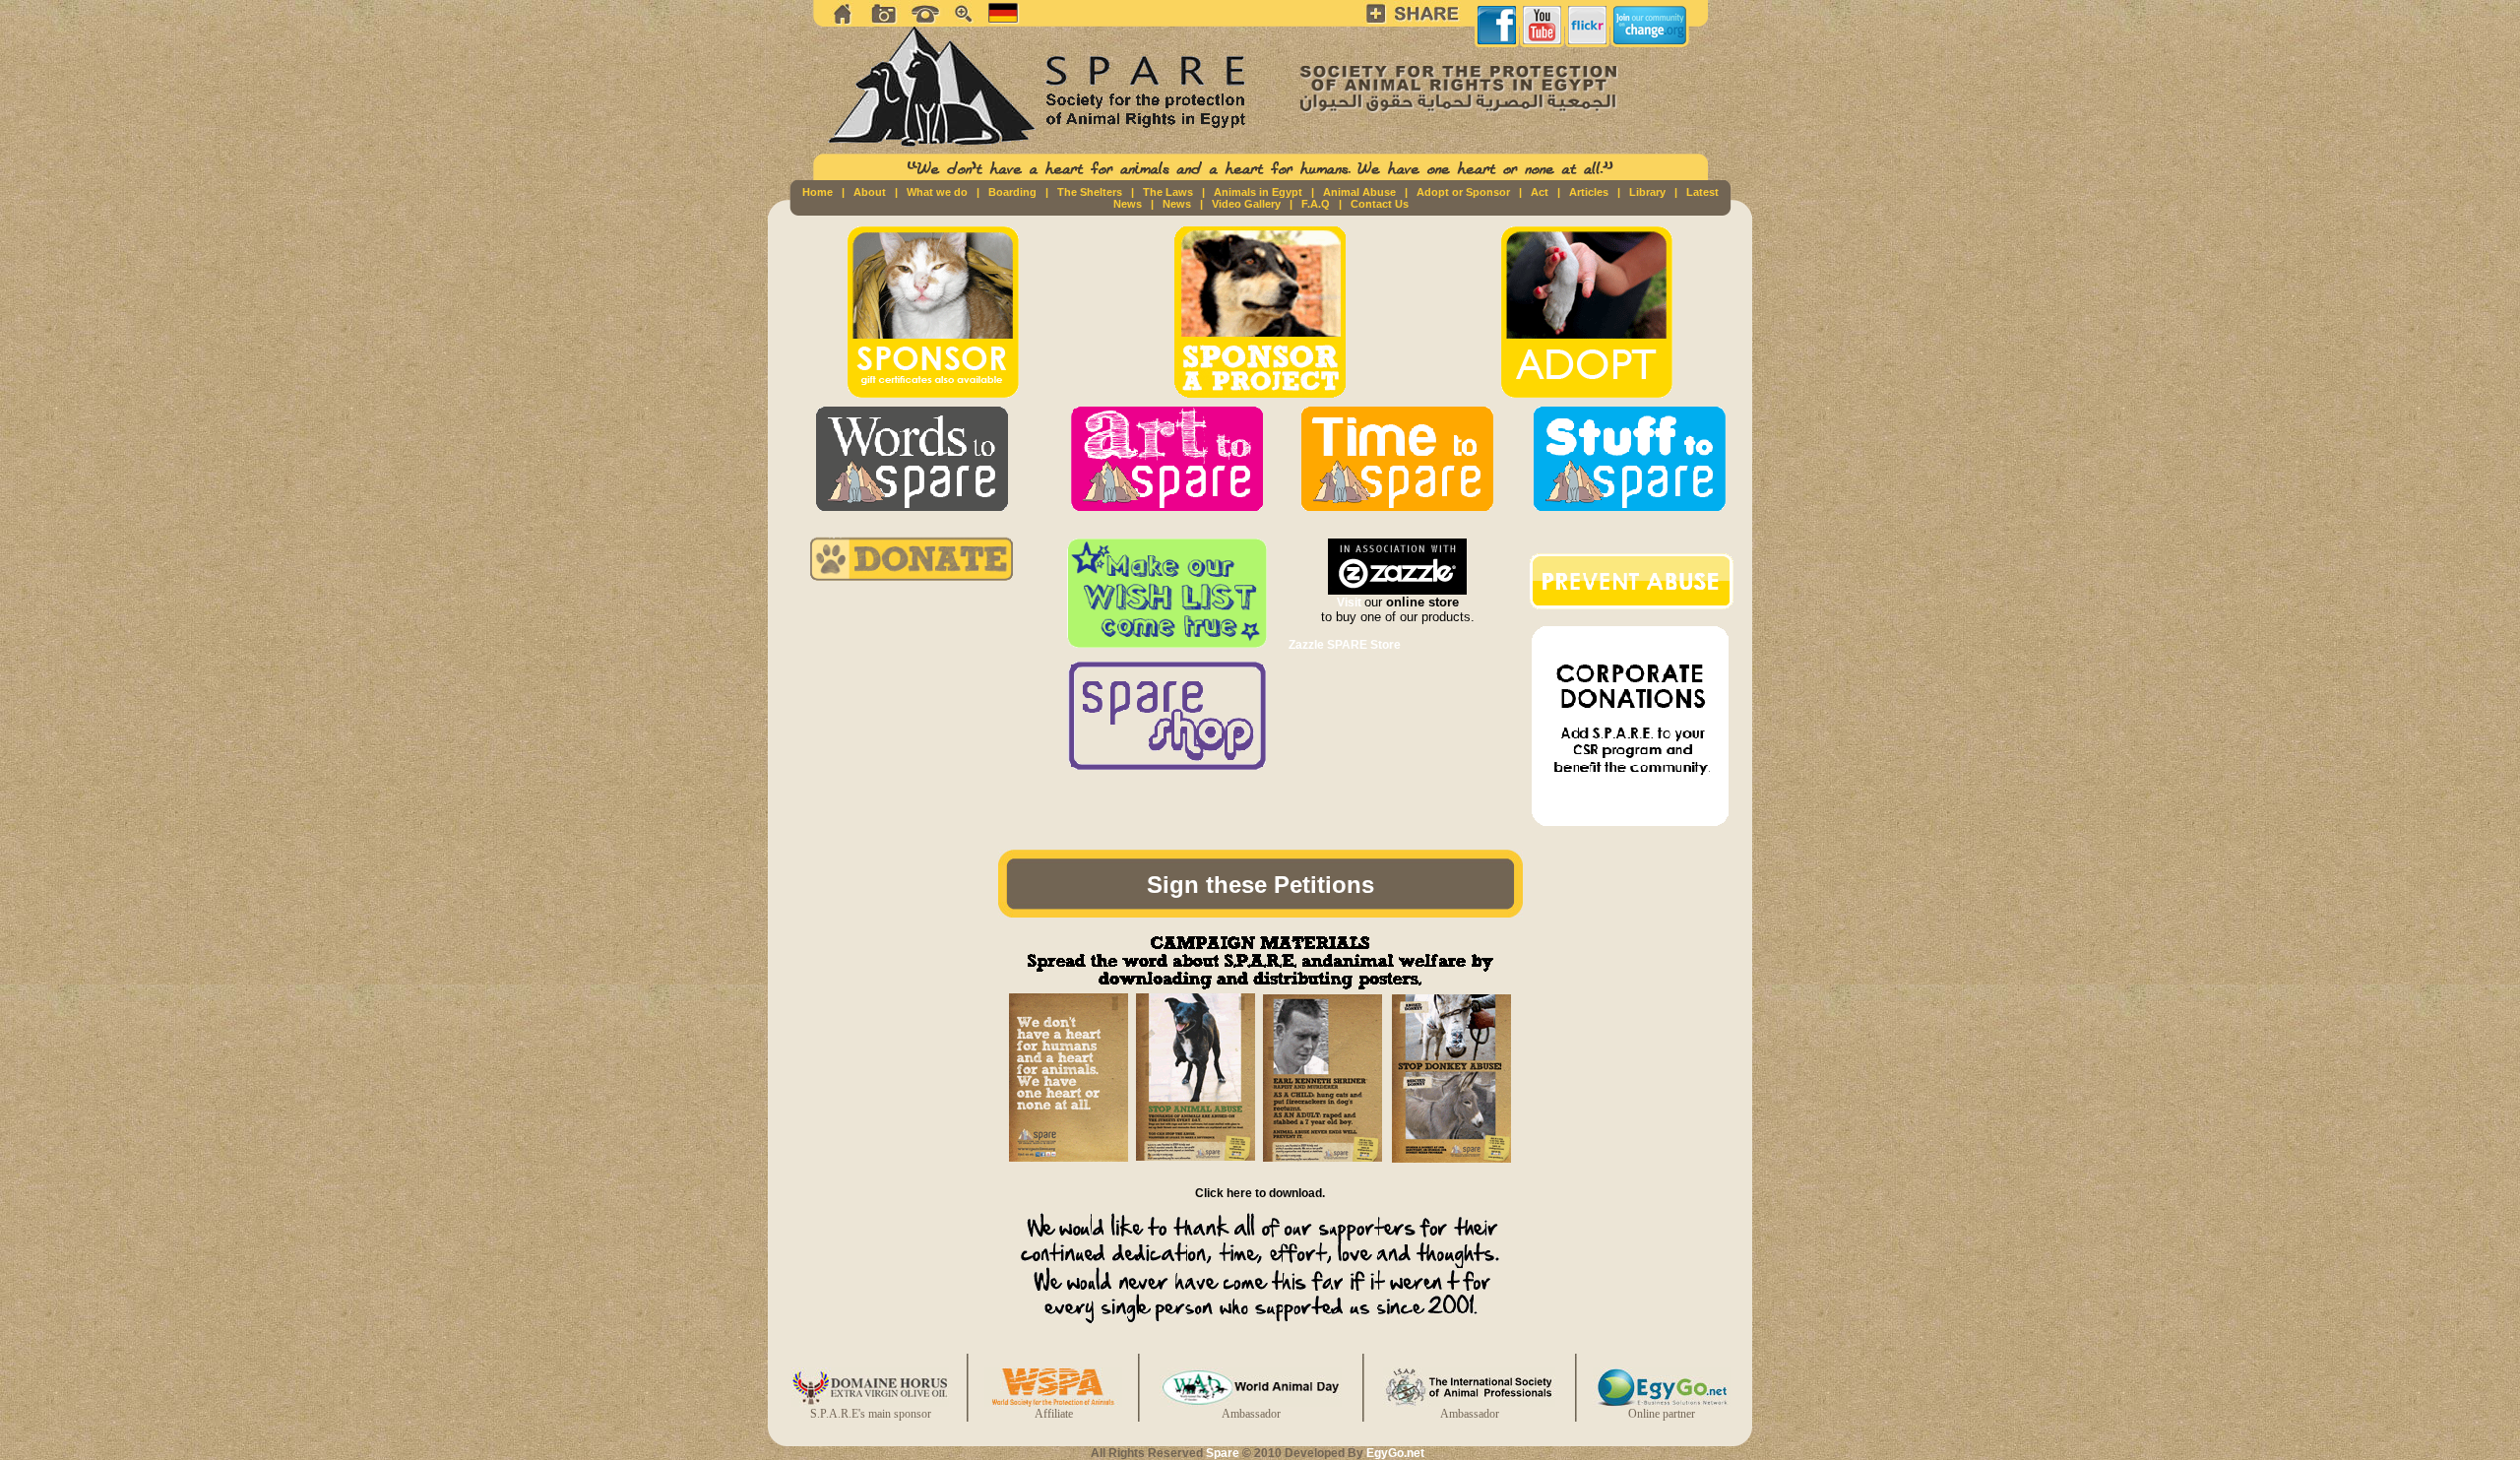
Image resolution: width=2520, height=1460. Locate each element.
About (870, 192)
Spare (1223, 1453)
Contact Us (1380, 204)
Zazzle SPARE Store (1345, 645)
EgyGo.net (1395, 1453)
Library (1647, 192)
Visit (1351, 603)
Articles (1589, 192)
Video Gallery (1246, 204)
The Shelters (1090, 192)
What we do (937, 192)
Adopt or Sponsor (1463, 192)
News (1177, 204)
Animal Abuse (1359, 192)
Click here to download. (1260, 1193)
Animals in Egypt (1258, 192)
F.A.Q (1316, 204)
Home (818, 192)
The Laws (1168, 192)
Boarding (1012, 192)
